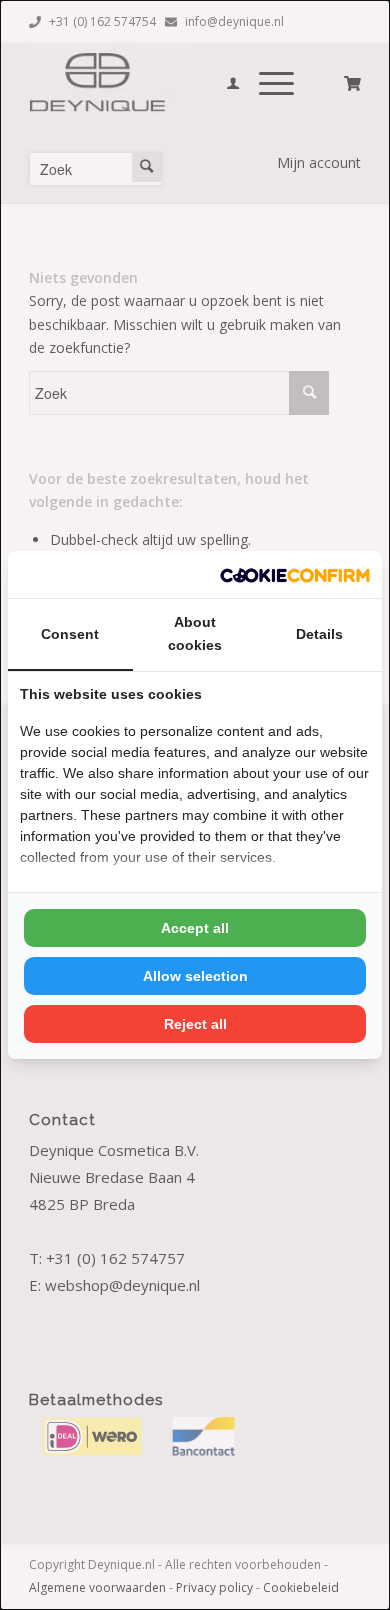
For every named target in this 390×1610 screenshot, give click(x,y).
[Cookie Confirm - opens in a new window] (295, 574)
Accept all (195, 928)
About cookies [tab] (195, 633)
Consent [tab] (70, 634)
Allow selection (195, 976)
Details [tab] (319, 634)
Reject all (195, 1024)
